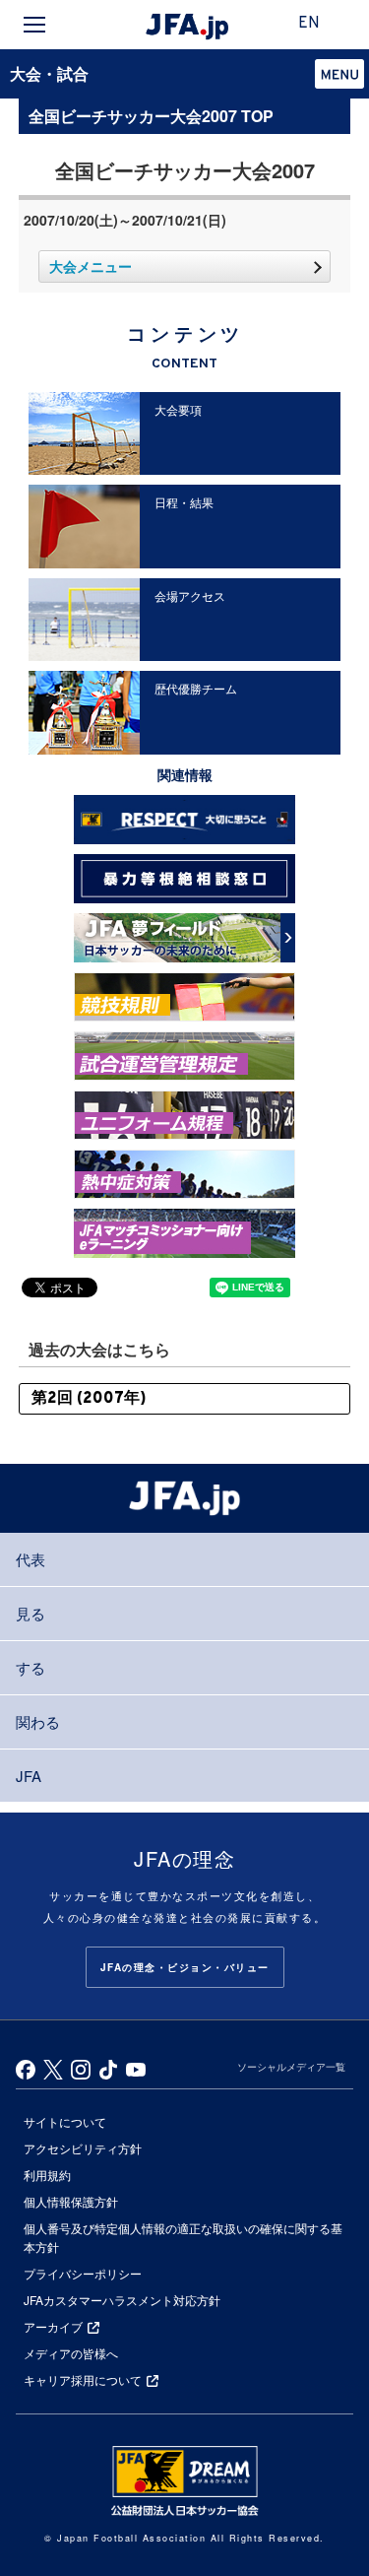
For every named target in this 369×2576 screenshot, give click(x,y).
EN (309, 24)
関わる (38, 1721)
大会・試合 (49, 73)
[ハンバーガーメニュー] (34, 25)
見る (31, 1613)
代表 (31, 1559)
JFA (29, 1776)
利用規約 (47, 2175)
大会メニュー (91, 266)
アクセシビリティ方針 (83, 2148)
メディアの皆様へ (71, 2353)
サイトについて (65, 2121)
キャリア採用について (83, 2379)
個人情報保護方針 (71, 2201)
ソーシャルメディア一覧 (291, 2067)
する (31, 1667)
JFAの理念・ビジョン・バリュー (185, 1967)
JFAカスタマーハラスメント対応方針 (122, 2300)
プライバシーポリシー (83, 2273)
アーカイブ (53, 2326)
